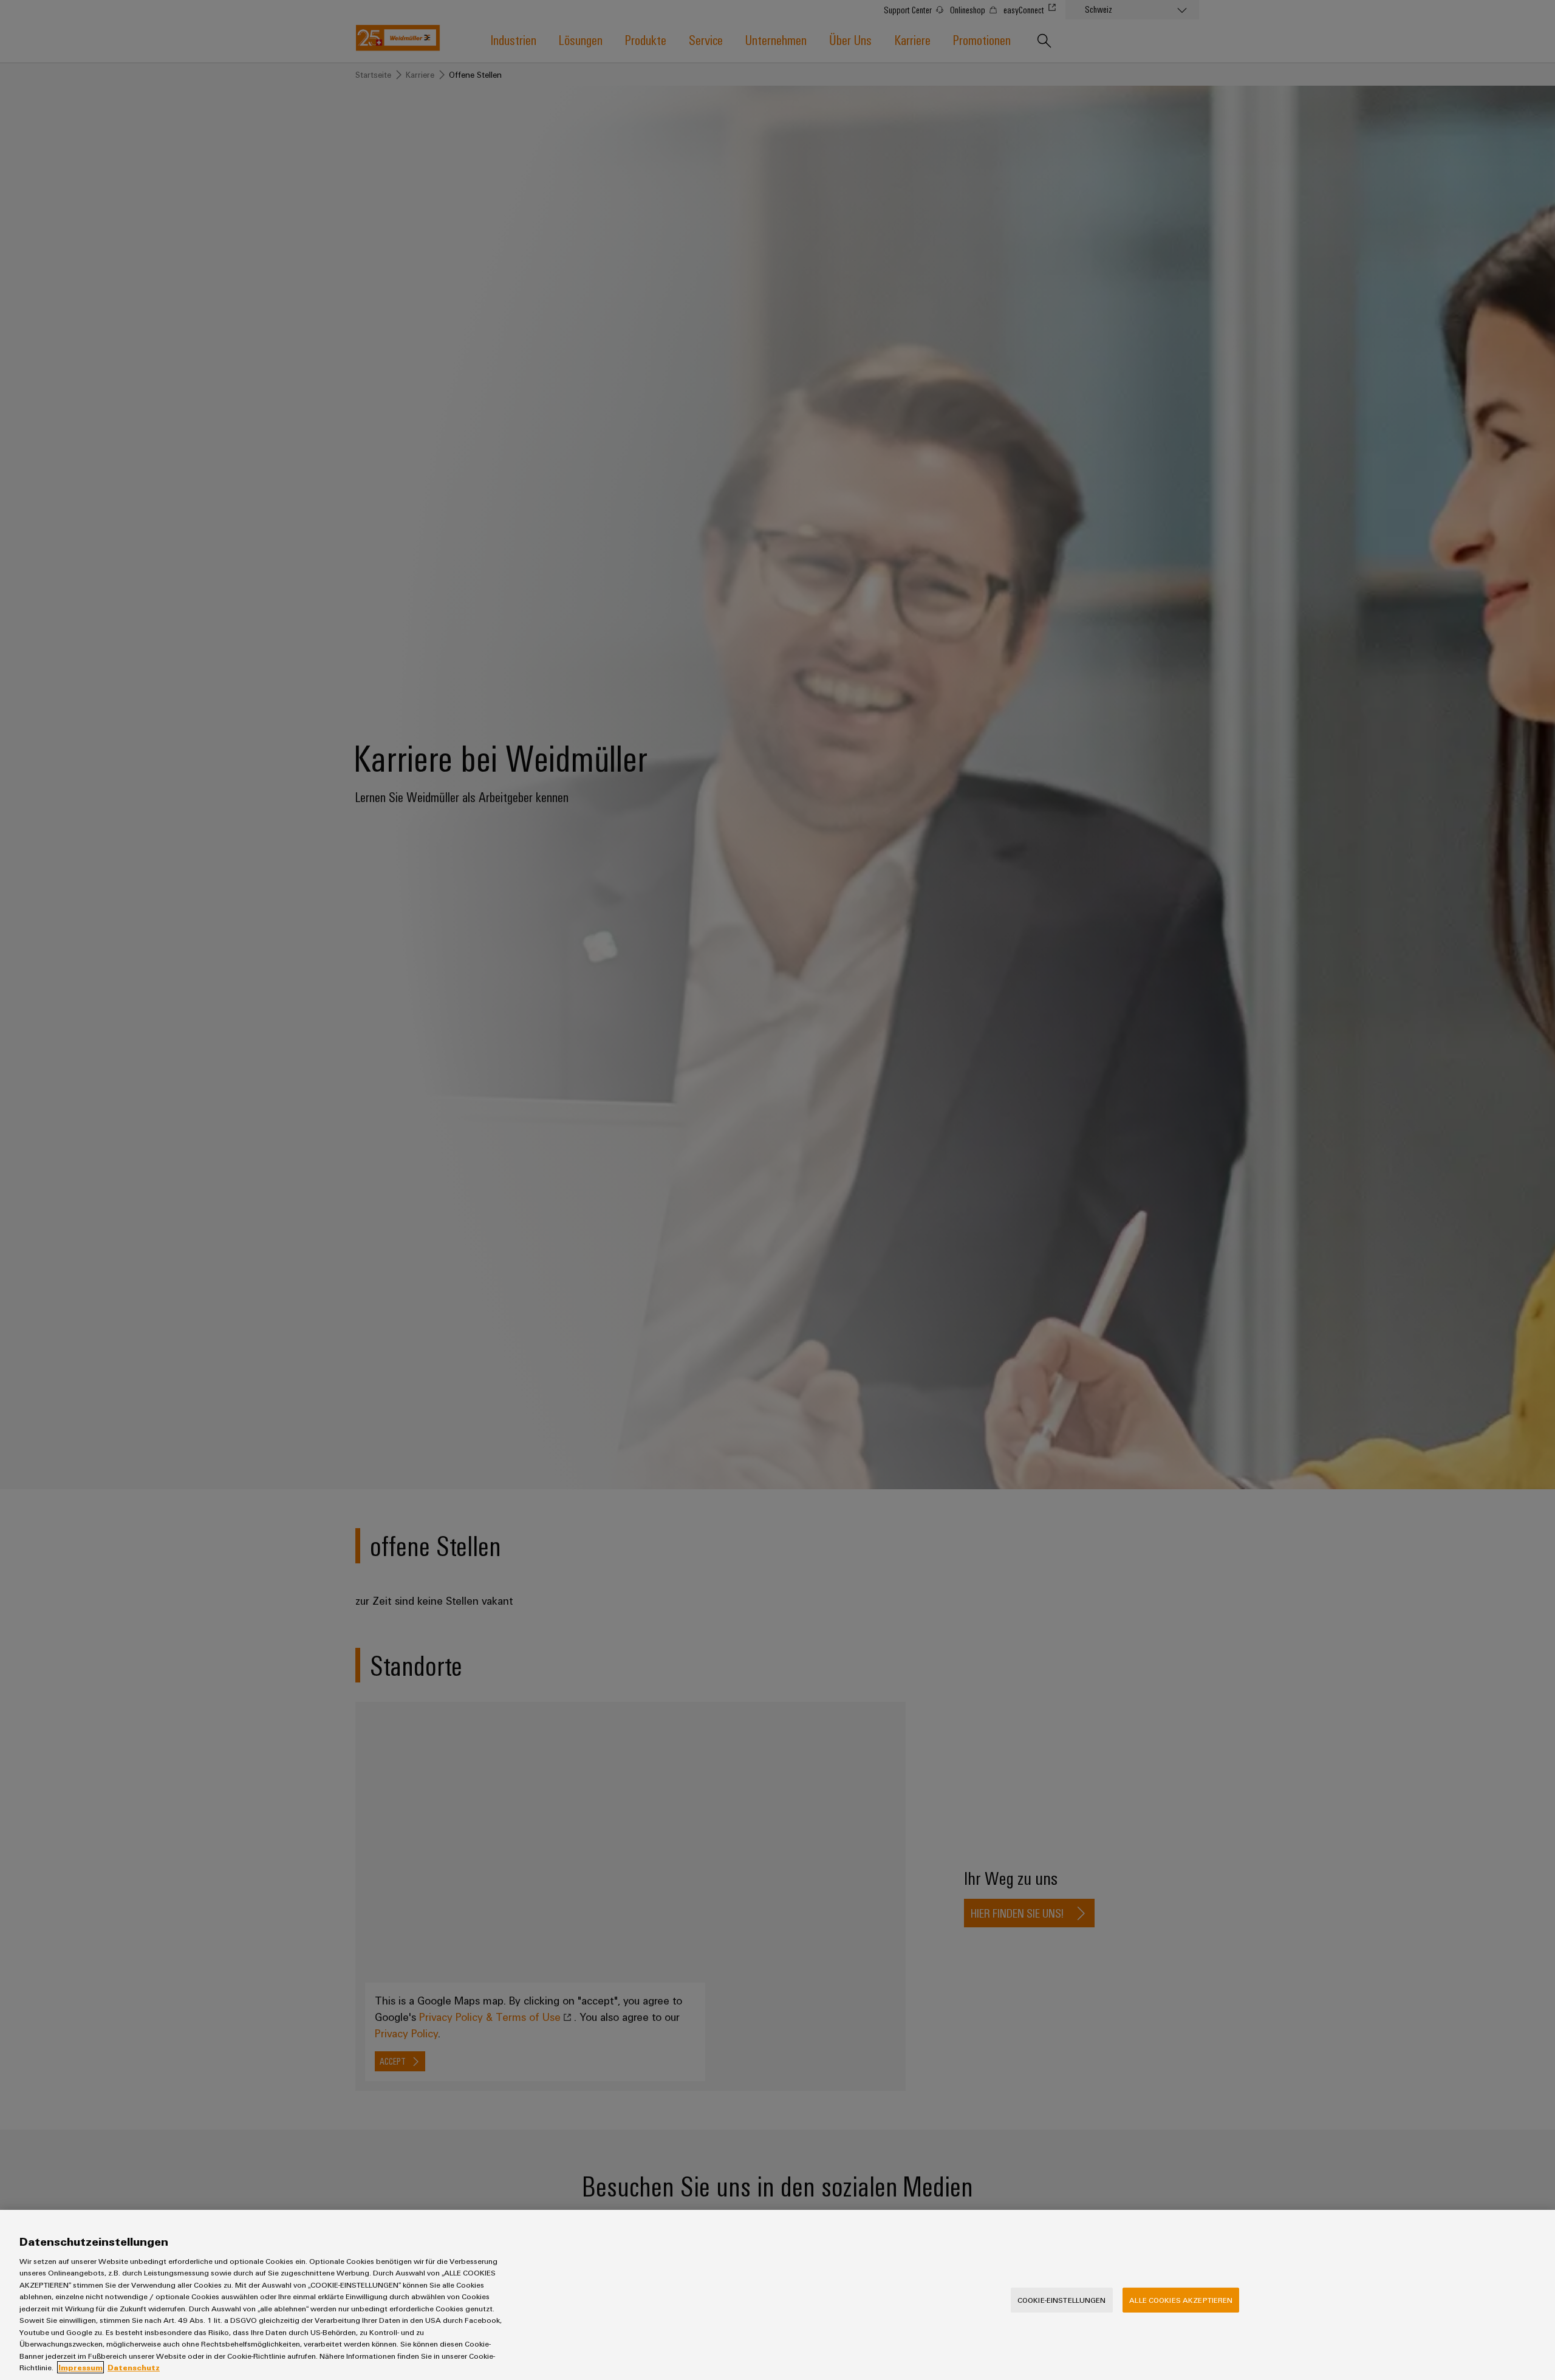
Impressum (80, 2367)
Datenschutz (134, 2367)
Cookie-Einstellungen (1062, 2300)
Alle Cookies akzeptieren (1181, 2300)
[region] (777, 2295)
